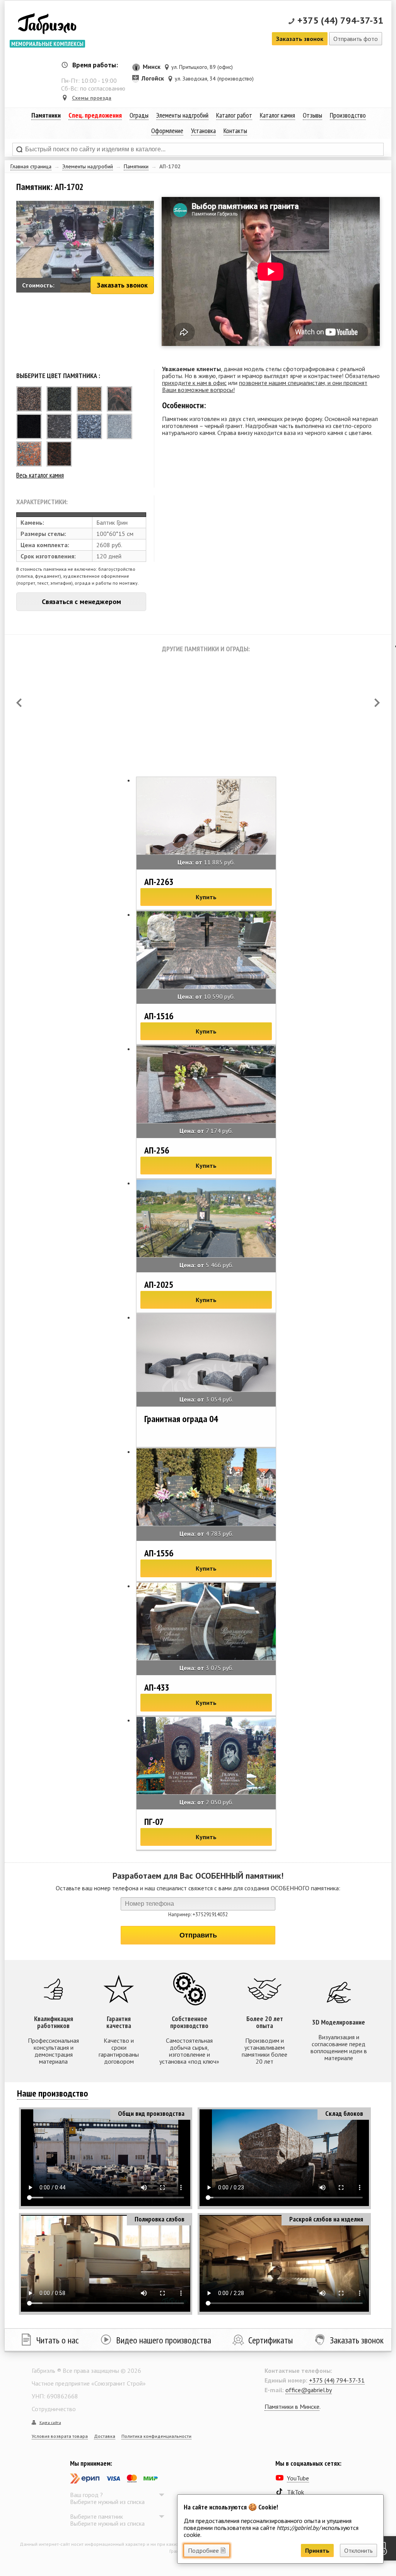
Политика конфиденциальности (156, 2436)
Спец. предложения (95, 115)
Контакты (235, 131)
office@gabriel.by (309, 2390)
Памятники (136, 166)
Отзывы (312, 115)
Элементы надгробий (88, 166)
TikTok (295, 2492)
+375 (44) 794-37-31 (341, 20)
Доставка (105, 2436)
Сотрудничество (54, 2409)
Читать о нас (58, 2340)
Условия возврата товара (60, 2436)
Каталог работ (234, 115)
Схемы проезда (92, 98)
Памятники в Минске (292, 2407)
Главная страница (31, 166)
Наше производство (53, 2093)
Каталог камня (277, 115)
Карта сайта (50, 2423)
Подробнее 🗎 (207, 2550)
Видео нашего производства (164, 2340)
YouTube (298, 2478)
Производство (348, 115)
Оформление (167, 131)
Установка (203, 131)
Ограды (139, 115)
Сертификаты (271, 2340)
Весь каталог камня (40, 475)
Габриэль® (47, 25)
